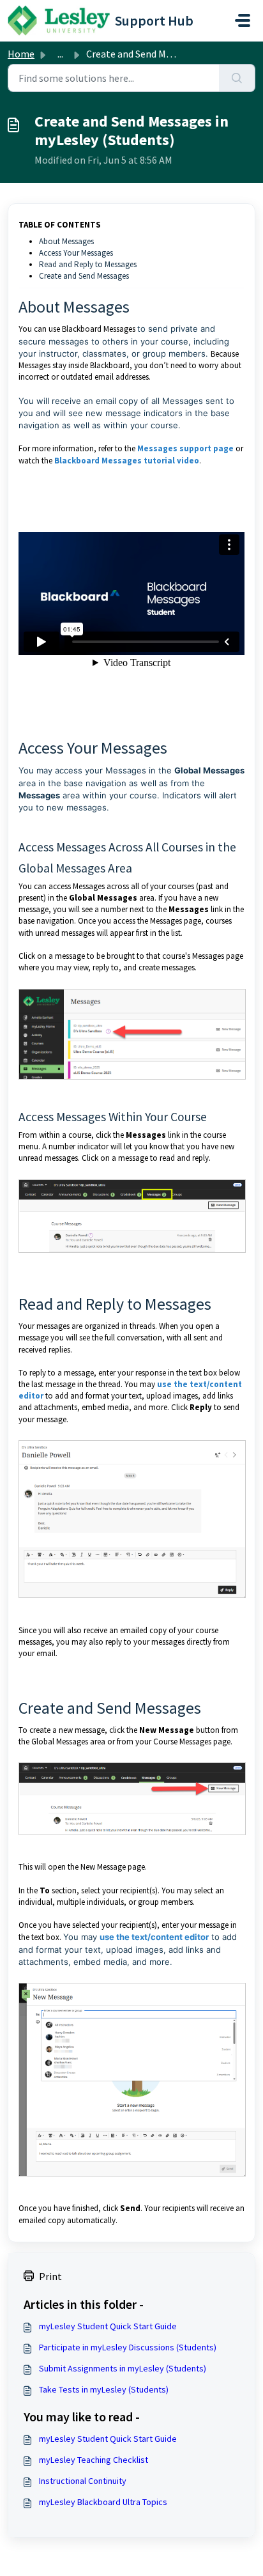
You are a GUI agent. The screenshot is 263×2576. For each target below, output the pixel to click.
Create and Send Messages (84, 276)
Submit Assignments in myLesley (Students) (123, 2368)
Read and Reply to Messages (88, 264)
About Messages (66, 241)
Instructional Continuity (83, 2481)
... (60, 54)
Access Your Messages (76, 253)
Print (50, 2276)
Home (21, 54)
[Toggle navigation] (243, 20)
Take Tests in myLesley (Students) (104, 2389)
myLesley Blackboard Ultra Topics (103, 2502)
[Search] (237, 78)
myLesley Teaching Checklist (94, 2460)
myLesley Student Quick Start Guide (108, 2326)
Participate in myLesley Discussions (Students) (128, 2347)
